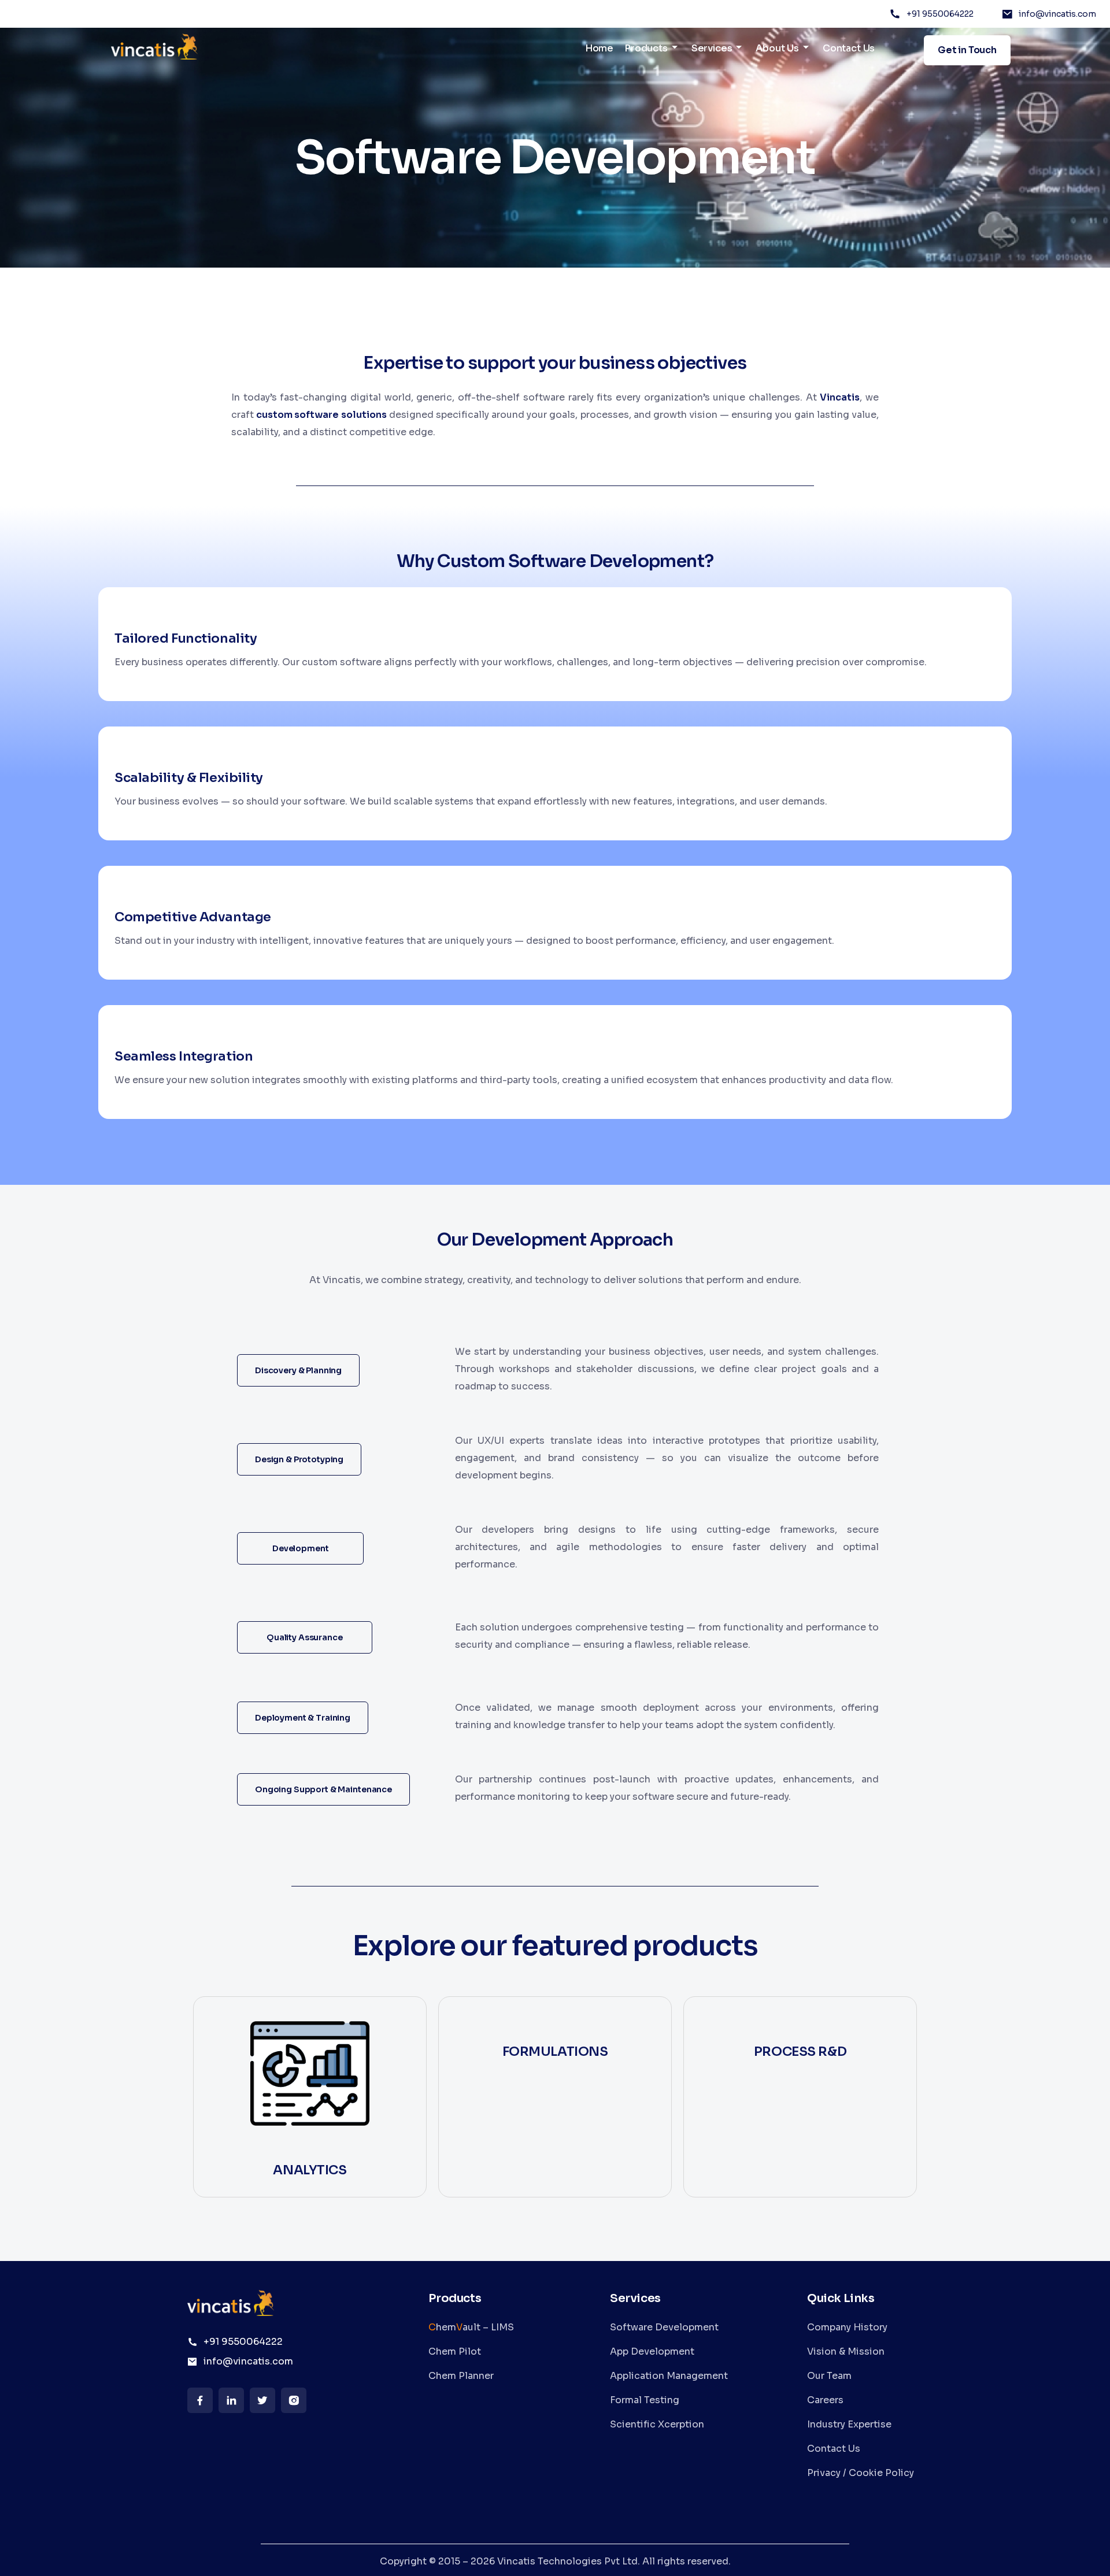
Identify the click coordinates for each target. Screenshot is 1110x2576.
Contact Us (849, 48)
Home (599, 48)
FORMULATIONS (555, 2051)
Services (712, 48)
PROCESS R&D (800, 2051)
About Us (777, 48)
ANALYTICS (310, 2170)
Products (646, 48)
